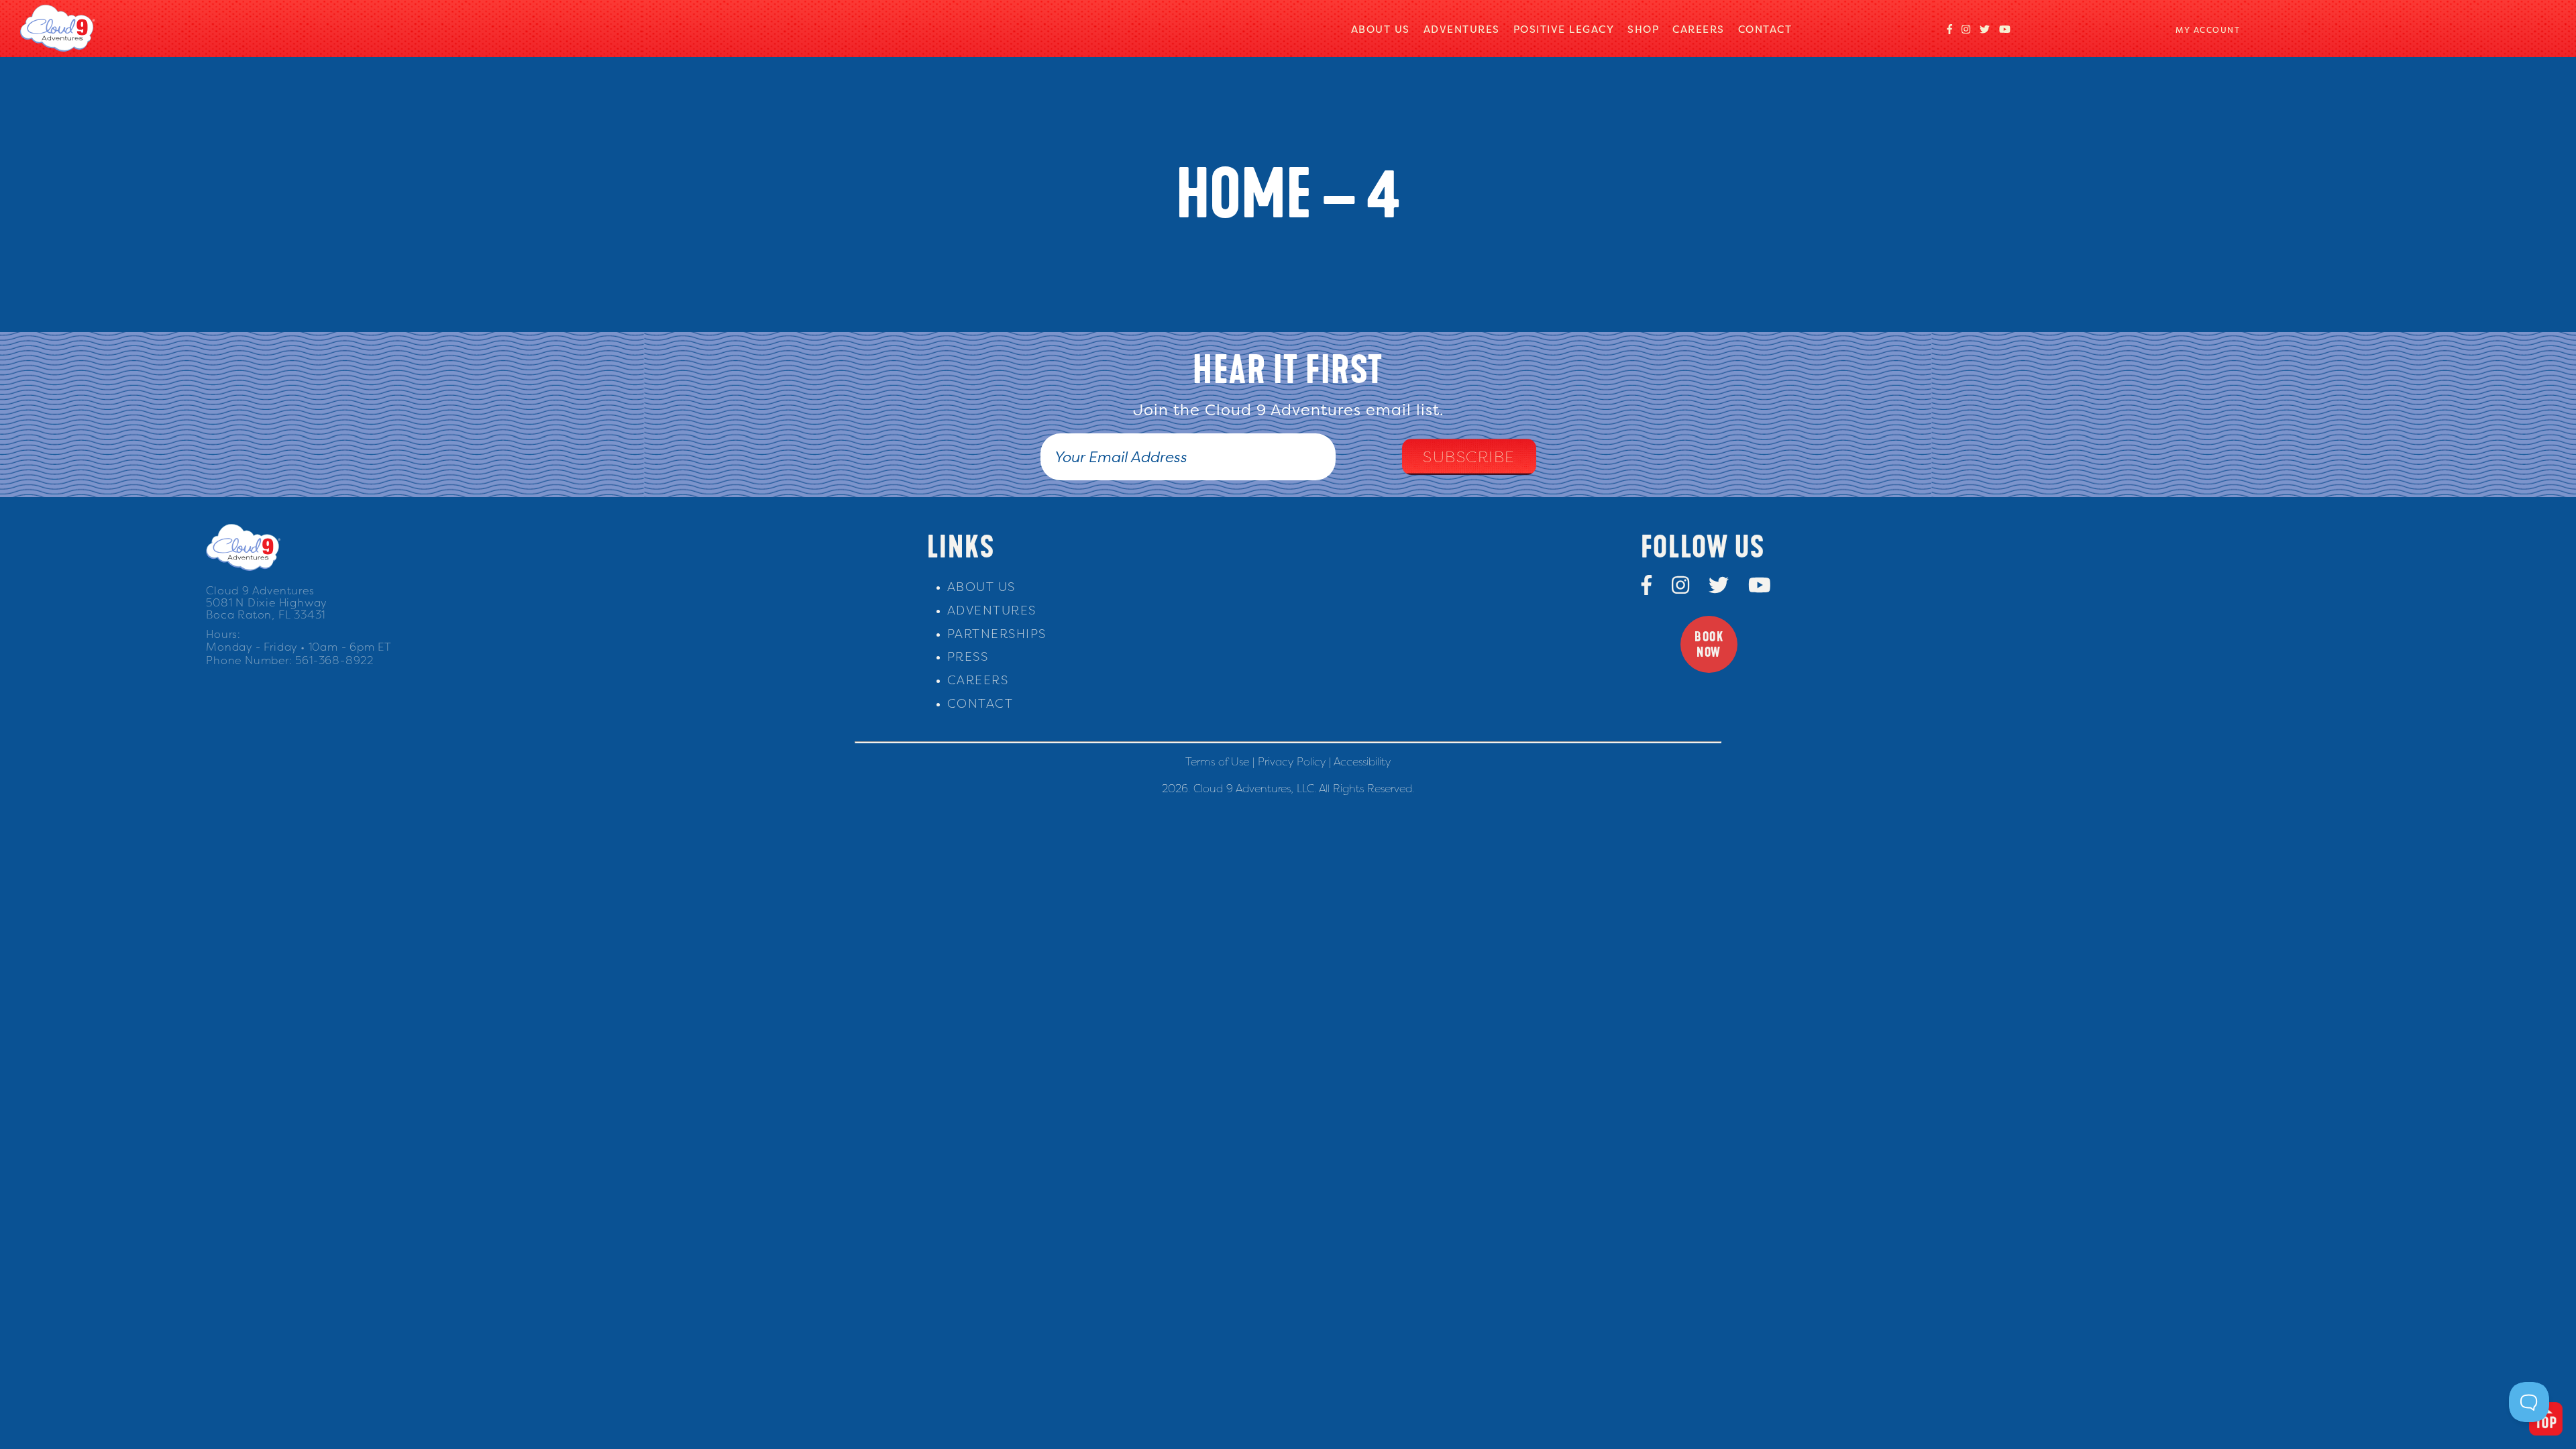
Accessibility (1362, 761)
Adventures (1462, 29)
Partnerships (997, 634)
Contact (1765, 29)
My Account (2208, 30)
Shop (1643, 29)
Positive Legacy (1564, 29)
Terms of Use (1217, 761)
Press (968, 656)
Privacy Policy (1292, 761)
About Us (1381, 29)
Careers (1699, 29)
